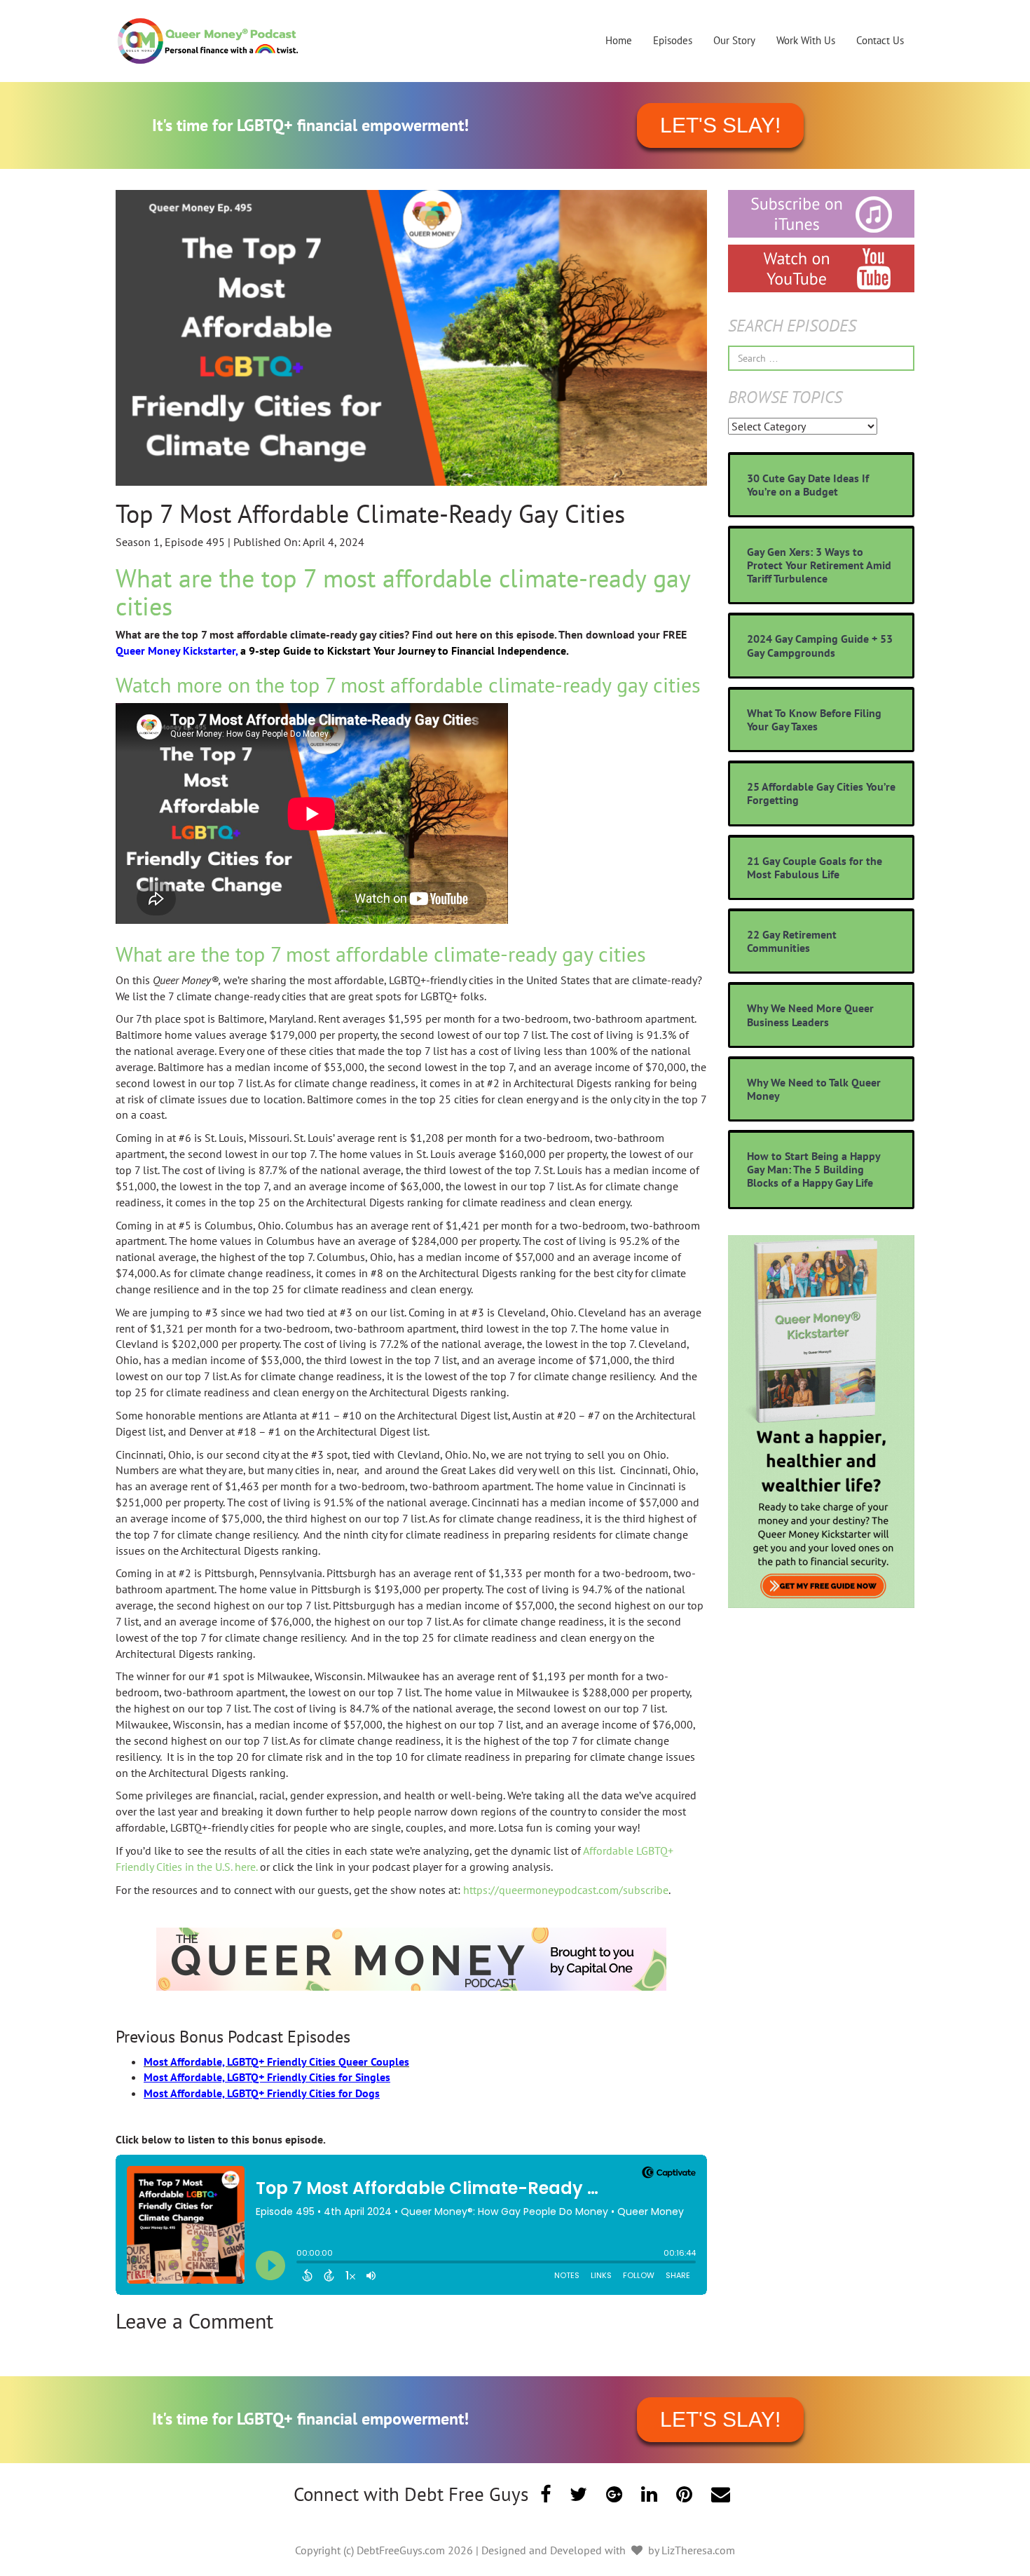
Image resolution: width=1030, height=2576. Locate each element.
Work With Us (806, 40)
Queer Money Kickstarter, (178, 650)
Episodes (673, 40)
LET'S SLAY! (720, 125)
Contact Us (880, 40)
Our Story (734, 40)
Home (619, 40)
